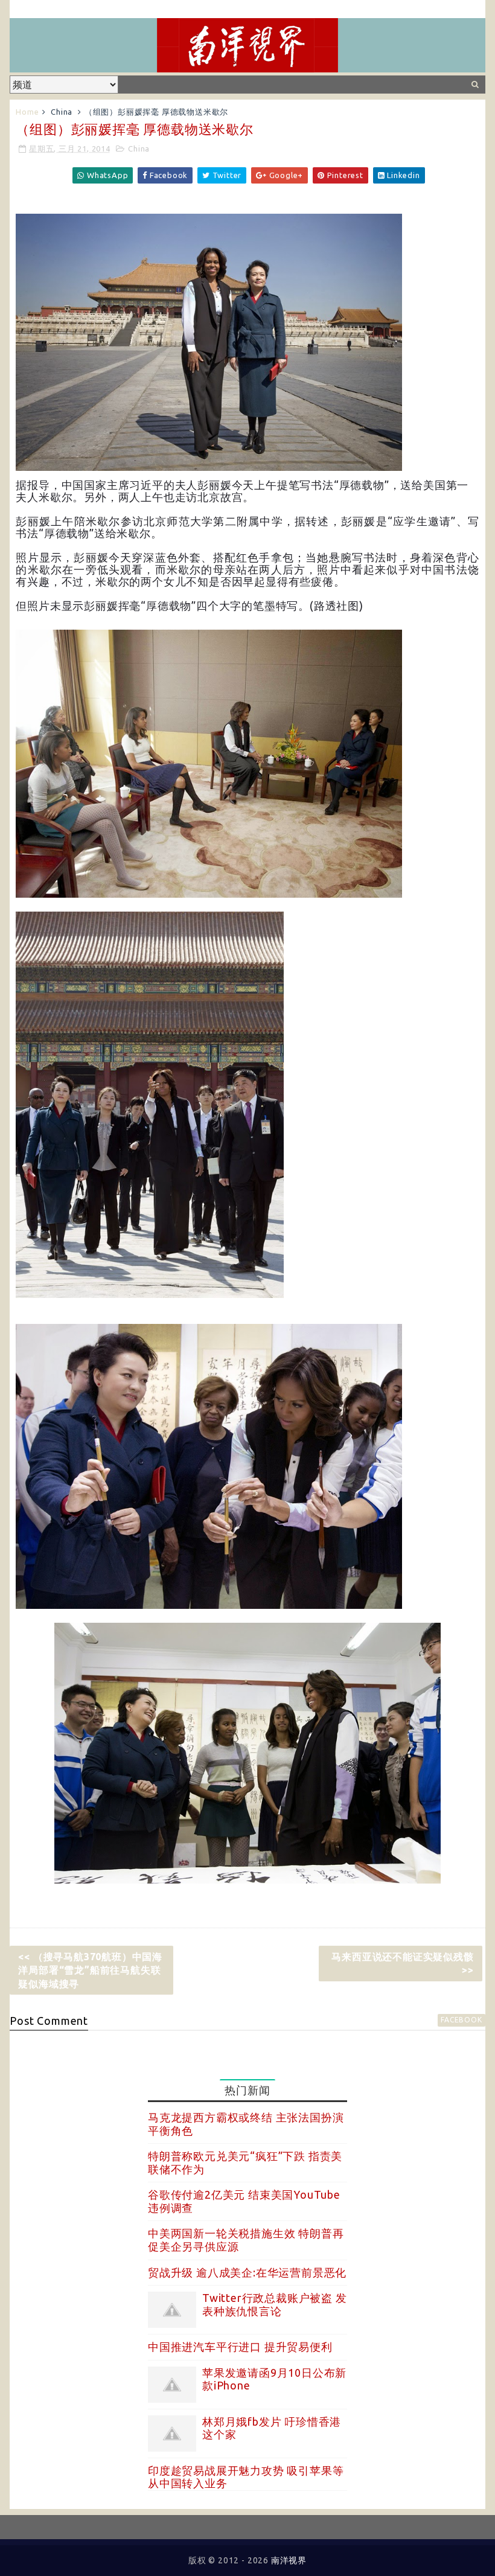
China (62, 112)
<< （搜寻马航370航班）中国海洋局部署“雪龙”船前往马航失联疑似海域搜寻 (90, 1970)
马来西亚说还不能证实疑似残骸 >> (402, 1963)
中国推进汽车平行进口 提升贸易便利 (240, 2347)
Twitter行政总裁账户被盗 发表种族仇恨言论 (275, 2304)
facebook (461, 2020)
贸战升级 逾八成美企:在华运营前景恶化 (247, 2272)
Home (27, 112)
